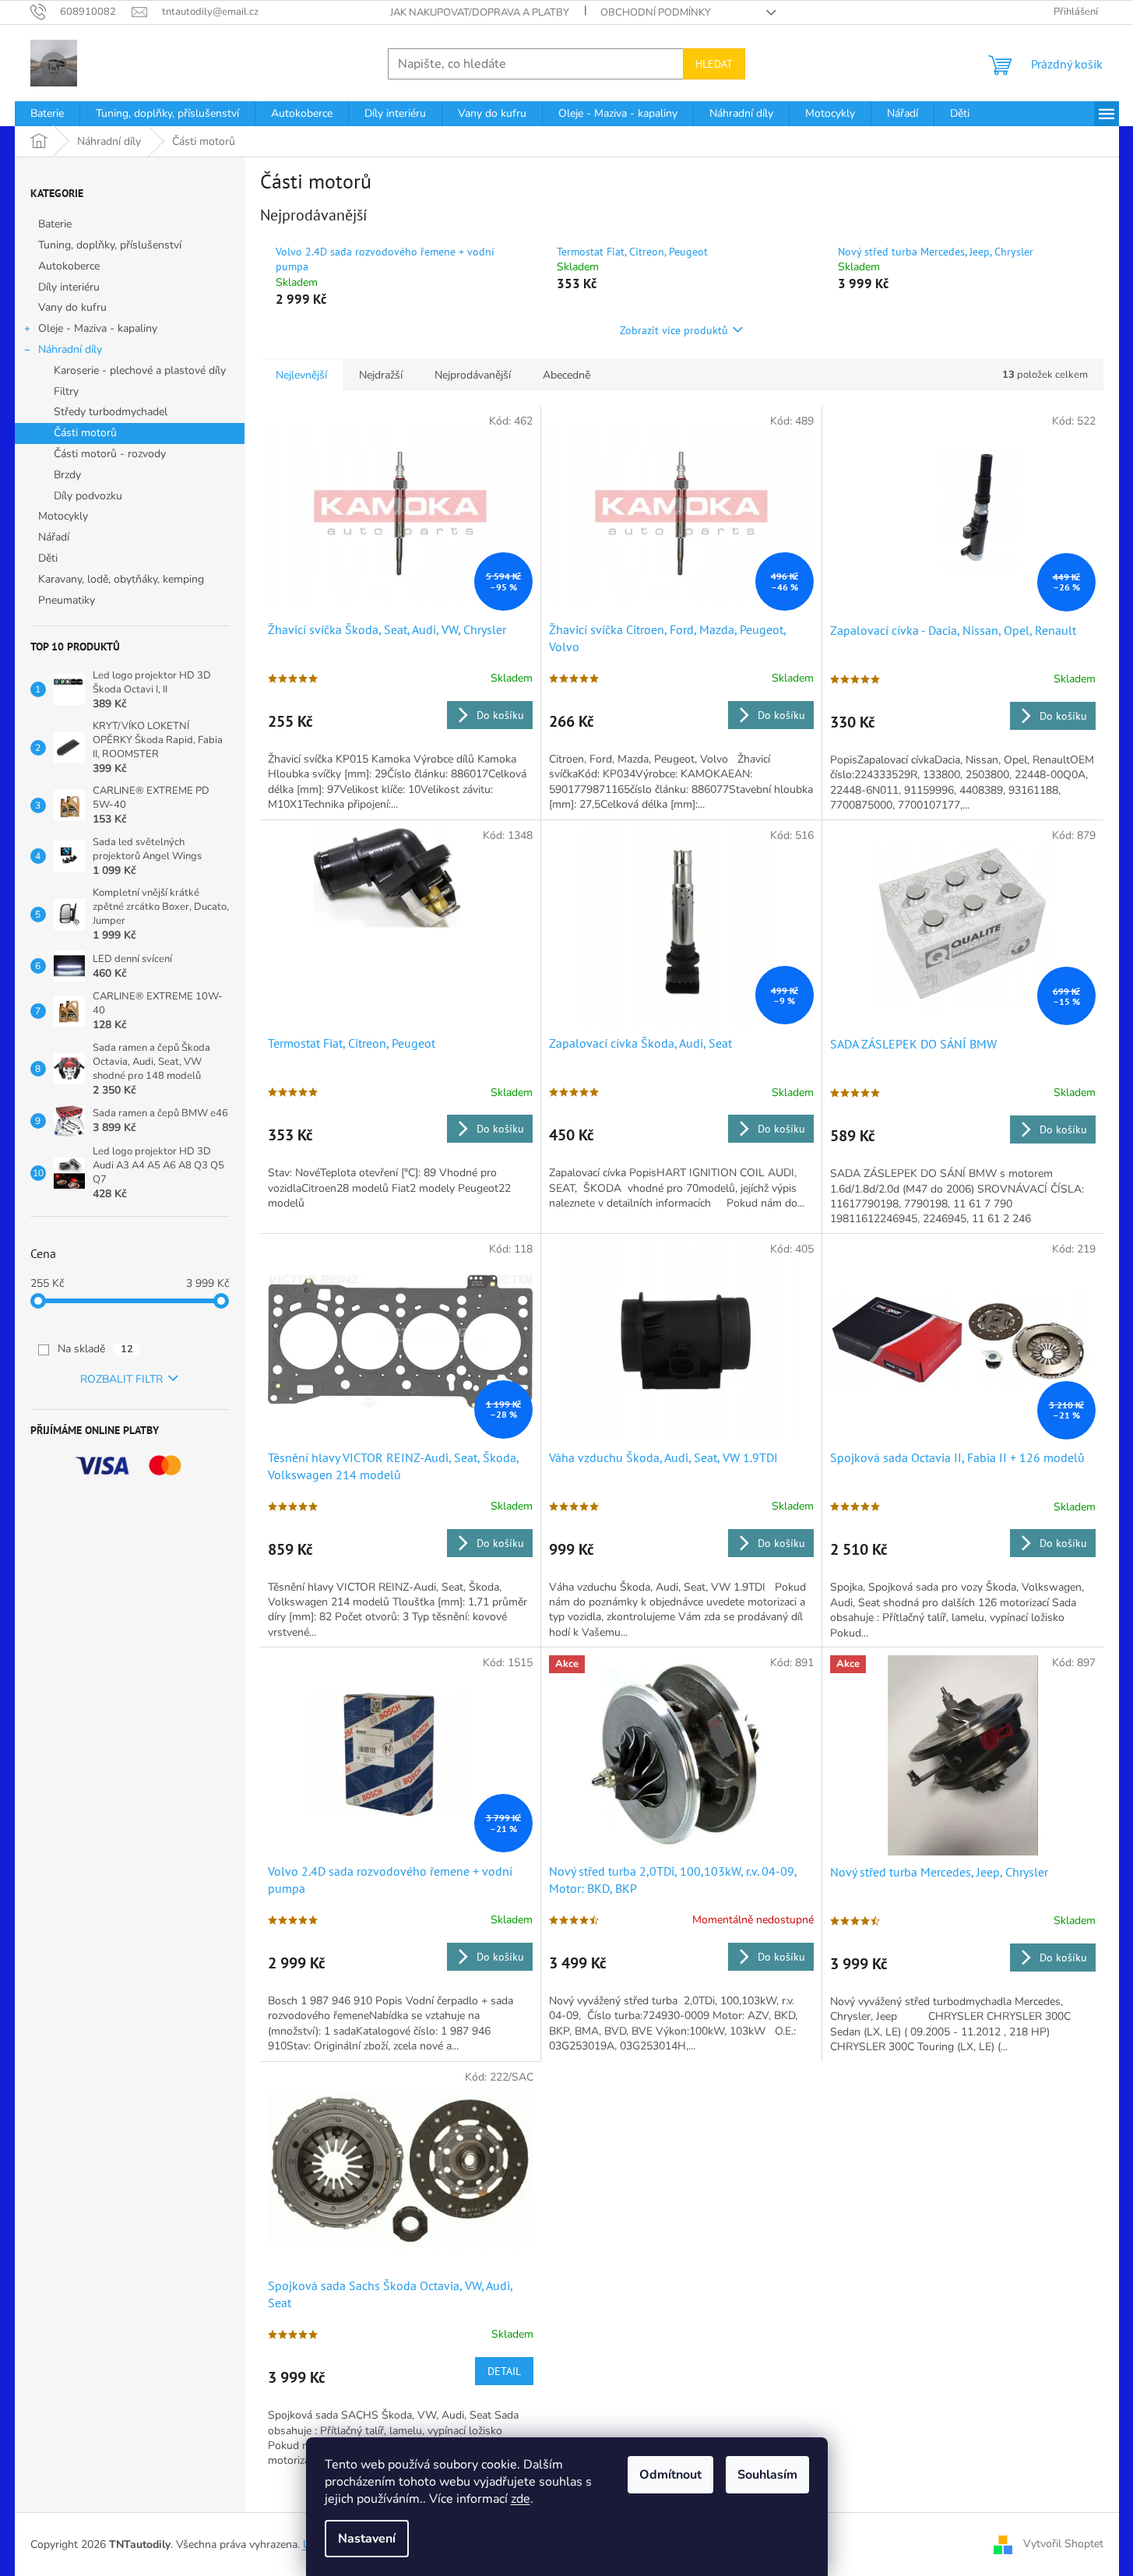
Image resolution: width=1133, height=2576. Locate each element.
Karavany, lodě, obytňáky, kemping (121, 579)
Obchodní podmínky (656, 12)
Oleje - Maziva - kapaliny (98, 328)
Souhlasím (767, 2475)
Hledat (714, 64)
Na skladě (95, 1349)
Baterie (55, 224)
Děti (48, 558)
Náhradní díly (70, 349)
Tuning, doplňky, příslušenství (110, 245)
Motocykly (63, 516)
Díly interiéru (69, 287)
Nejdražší (381, 375)
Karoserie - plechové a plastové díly (140, 370)
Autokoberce (69, 266)
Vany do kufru (72, 307)
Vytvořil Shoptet (1063, 2544)
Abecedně (566, 375)
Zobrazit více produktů (674, 330)
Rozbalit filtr (121, 1379)
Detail (504, 2371)
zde (521, 2499)
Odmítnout (670, 2475)
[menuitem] (47, 114)
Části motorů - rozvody (110, 454)
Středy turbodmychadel (111, 412)
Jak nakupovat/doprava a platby (480, 12)
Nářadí (54, 537)
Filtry (66, 391)
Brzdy (67, 475)
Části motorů (85, 433)
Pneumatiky (67, 600)
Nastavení (367, 2539)
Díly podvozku (88, 496)
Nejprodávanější (473, 375)
